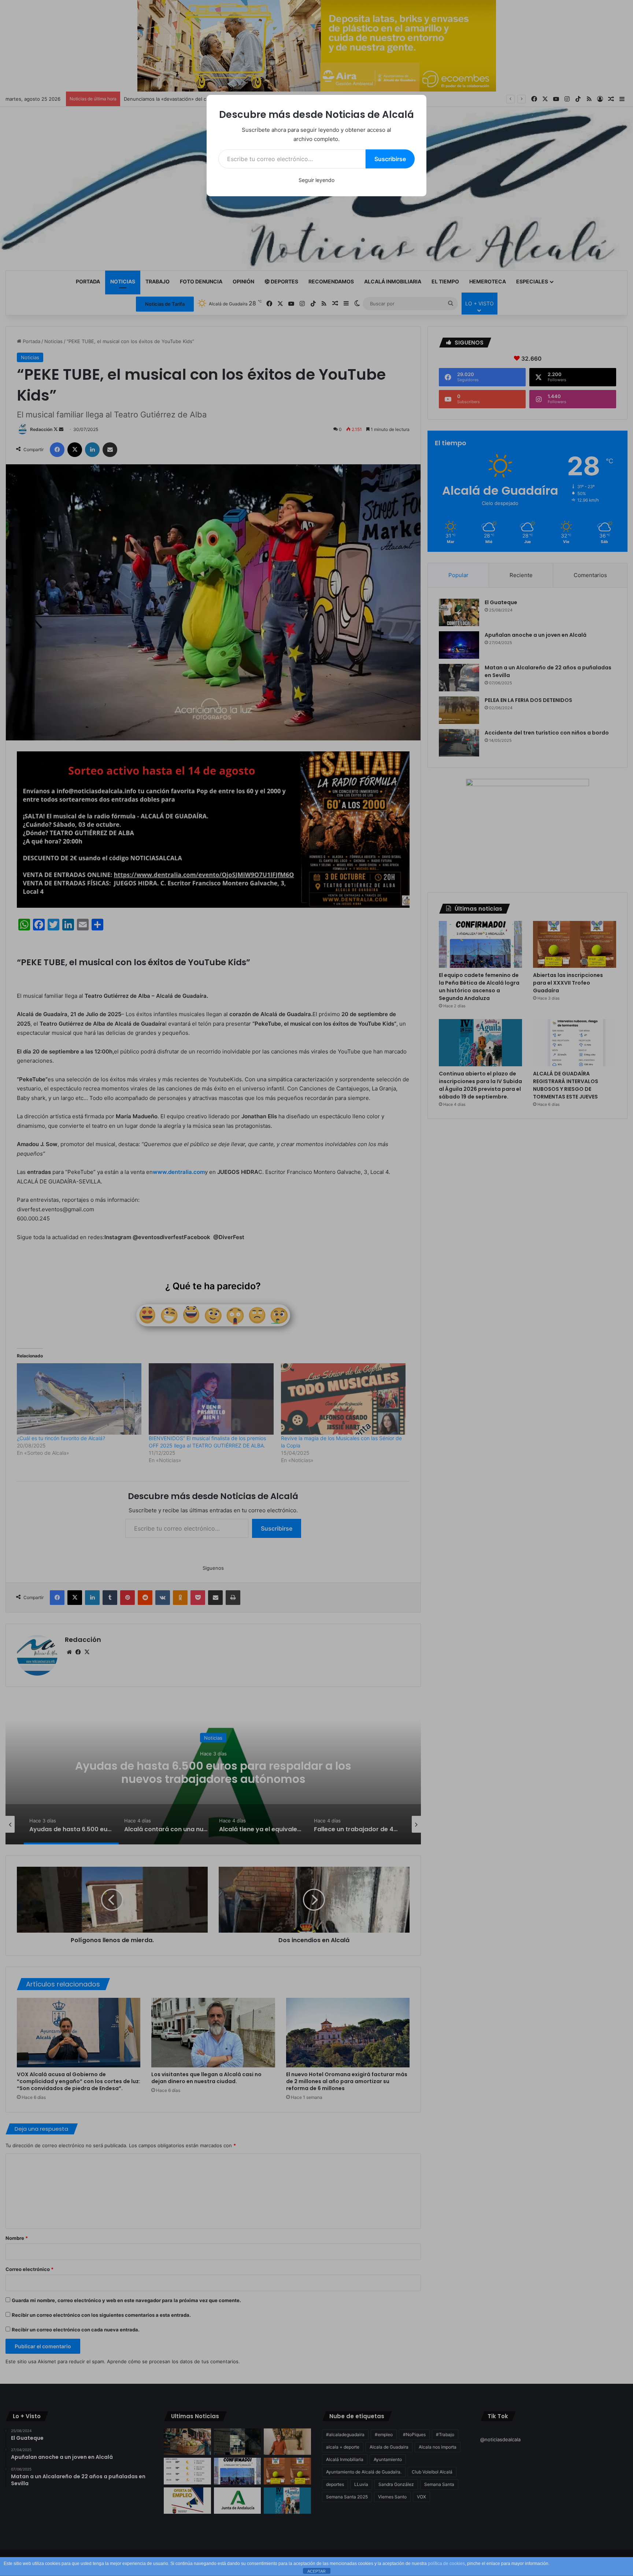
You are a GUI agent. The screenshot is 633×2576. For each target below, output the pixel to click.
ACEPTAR (316, 2571)
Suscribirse (390, 159)
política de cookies (446, 2564)
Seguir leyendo (316, 180)
